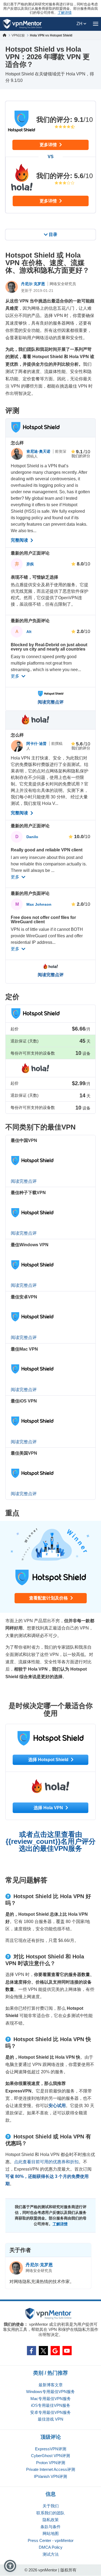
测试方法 (51, 2554)
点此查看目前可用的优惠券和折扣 (46, 2162)
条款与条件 (50, 2527)
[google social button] (55, 2351)
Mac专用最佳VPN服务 (51, 2399)
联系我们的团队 (50, 2513)
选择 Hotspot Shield (49, 1760)
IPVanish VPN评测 (50, 2476)
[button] (10, 2566)
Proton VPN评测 (51, 2463)
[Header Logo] (22, 24)
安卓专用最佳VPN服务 (50, 2412)
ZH (80, 24)
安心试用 (57, 2106)
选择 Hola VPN (49, 1808)
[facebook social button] (32, 2351)
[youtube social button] (67, 2351)
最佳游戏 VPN (50, 2419)
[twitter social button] (43, 2351)
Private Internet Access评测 (51, 2469)
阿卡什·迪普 (37, 744)
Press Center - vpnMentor (51, 2540)
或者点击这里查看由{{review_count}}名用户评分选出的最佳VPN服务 (51, 1841)
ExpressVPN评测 (51, 2449)
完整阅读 (20, 540)
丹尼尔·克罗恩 (34, 284)
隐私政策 (51, 2520)
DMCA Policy (51, 2547)
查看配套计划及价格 (49, 1598)
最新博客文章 (51, 2385)
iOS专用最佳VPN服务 (51, 2405)
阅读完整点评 (51, 702)
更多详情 (49, 145)
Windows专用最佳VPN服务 (50, 2392)
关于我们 (51, 2506)
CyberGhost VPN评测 (50, 2456)
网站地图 (51, 2533)
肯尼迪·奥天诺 (39, 451)
